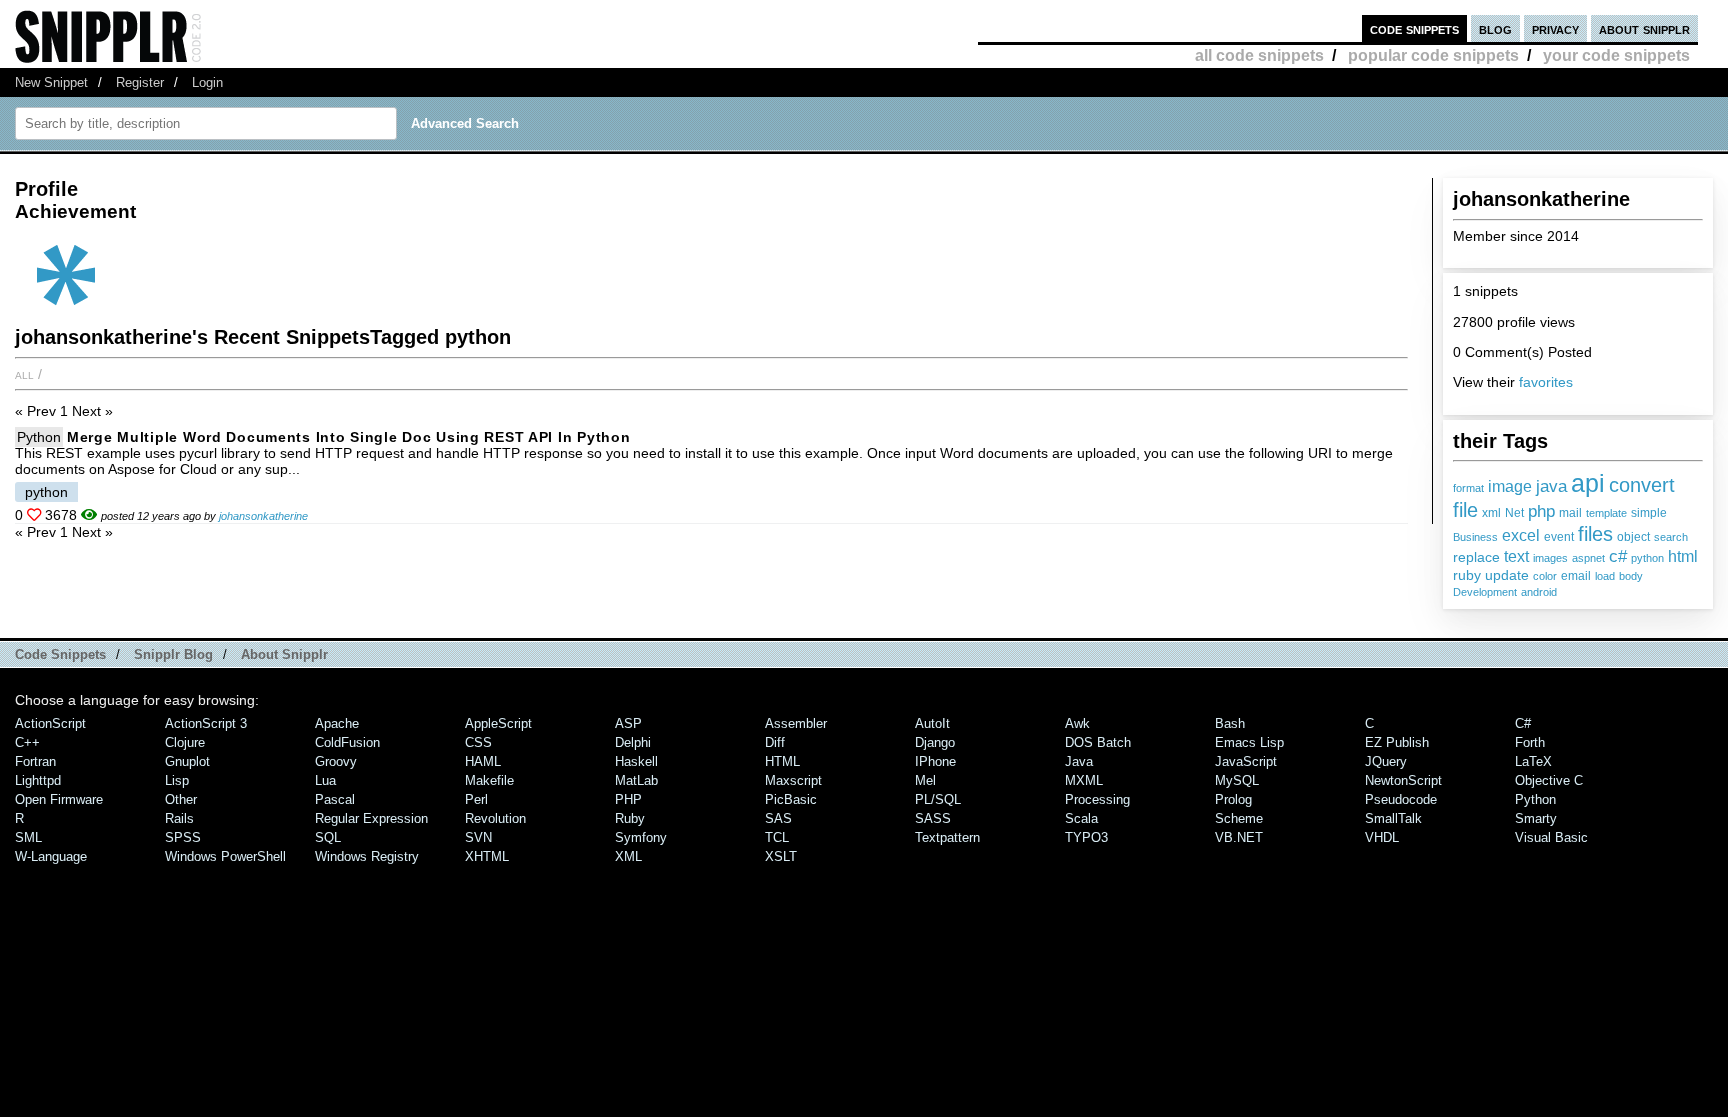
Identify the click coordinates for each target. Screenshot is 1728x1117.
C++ (27, 742)
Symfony (641, 837)
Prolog (1233, 799)
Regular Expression (371, 818)
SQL (328, 837)
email (1576, 576)
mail (1570, 513)
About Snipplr (284, 654)
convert (1642, 484)
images (1550, 558)
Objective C (1549, 780)
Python (39, 437)
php (1541, 511)
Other (181, 799)
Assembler (796, 723)
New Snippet (51, 82)
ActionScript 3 (206, 723)
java (1551, 486)
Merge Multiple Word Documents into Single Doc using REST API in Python (348, 437)
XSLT (781, 856)
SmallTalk (1393, 818)
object (1633, 537)
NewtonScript (1403, 780)
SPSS (183, 837)
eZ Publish (1397, 742)
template (1606, 513)
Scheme (1239, 818)
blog (1495, 28)
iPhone (935, 761)
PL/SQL (938, 799)
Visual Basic (1551, 837)
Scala (1081, 818)
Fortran (35, 761)
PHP (628, 799)
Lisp (177, 780)
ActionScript (50, 723)
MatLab (636, 780)
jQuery (1386, 761)
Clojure (185, 742)
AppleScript (498, 723)
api (1588, 483)
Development (1485, 592)
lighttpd (38, 780)
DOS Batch (1098, 742)
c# (1618, 556)
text (1516, 556)
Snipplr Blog (173, 654)
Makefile (489, 780)
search (1671, 537)
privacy (1555, 28)
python (1647, 558)
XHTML (487, 856)
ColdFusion (347, 742)
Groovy (336, 761)
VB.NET (1239, 837)
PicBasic (791, 799)
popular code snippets (1433, 55)
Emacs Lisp (1249, 742)
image (1510, 486)
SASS (933, 818)
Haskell (636, 761)
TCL (777, 837)
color (1545, 576)
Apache (337, 723)
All (24, 374)
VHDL (1382, 837)
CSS (478, 742)
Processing (1097, 799)
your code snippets (1616, 55)
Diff (775, 742)
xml (1491, 513)
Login (207, 82)
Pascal (335, 799)
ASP (628, 723)
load (1605, 576)
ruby (1467, 575)
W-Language (51, 856)
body (1631, 576)
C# (1523, 723)
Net (1514, 513)
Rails (179, 818)
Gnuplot (187, 761)
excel (1521, 535)
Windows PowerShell (225, 856)
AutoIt (932, 723)
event (1559, 537)
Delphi (633, 742)
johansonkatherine (263, 516)
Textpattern (947, 837)
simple (1649, 513)
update (1507, 575)
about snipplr (1644, 28)
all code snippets (1259, 55)
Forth (1530, 742)
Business (1475, 537)
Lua (325, 780)
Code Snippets (60, 654)
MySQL (1237, 780)
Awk (1077, 723)
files (1595, 533)
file (1465, 509)
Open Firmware (59, 799)
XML (628, 856)
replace (1476, 557)
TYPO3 (1086, 837)
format (1468, 488)
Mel (925, 780)
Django (935, 742)
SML (28, 837)
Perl (476, 799)
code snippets (1414, 28)
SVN (478, 837)
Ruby (630, 818)
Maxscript (793, 780)
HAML (483, 761)
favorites (1546, 382)
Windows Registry (367, 856)
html (1683, 556)
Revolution (495, 818)
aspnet (1588, 558)
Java (1079, 761)
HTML (782, 761)
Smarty (1536, 818)
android (1539, 592)
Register (140, 82)
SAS (778, 818)
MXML (1084, 780)
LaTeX (1533, 761)
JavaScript (1246, 761)
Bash (1230, 723)
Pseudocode (1401, 799)
